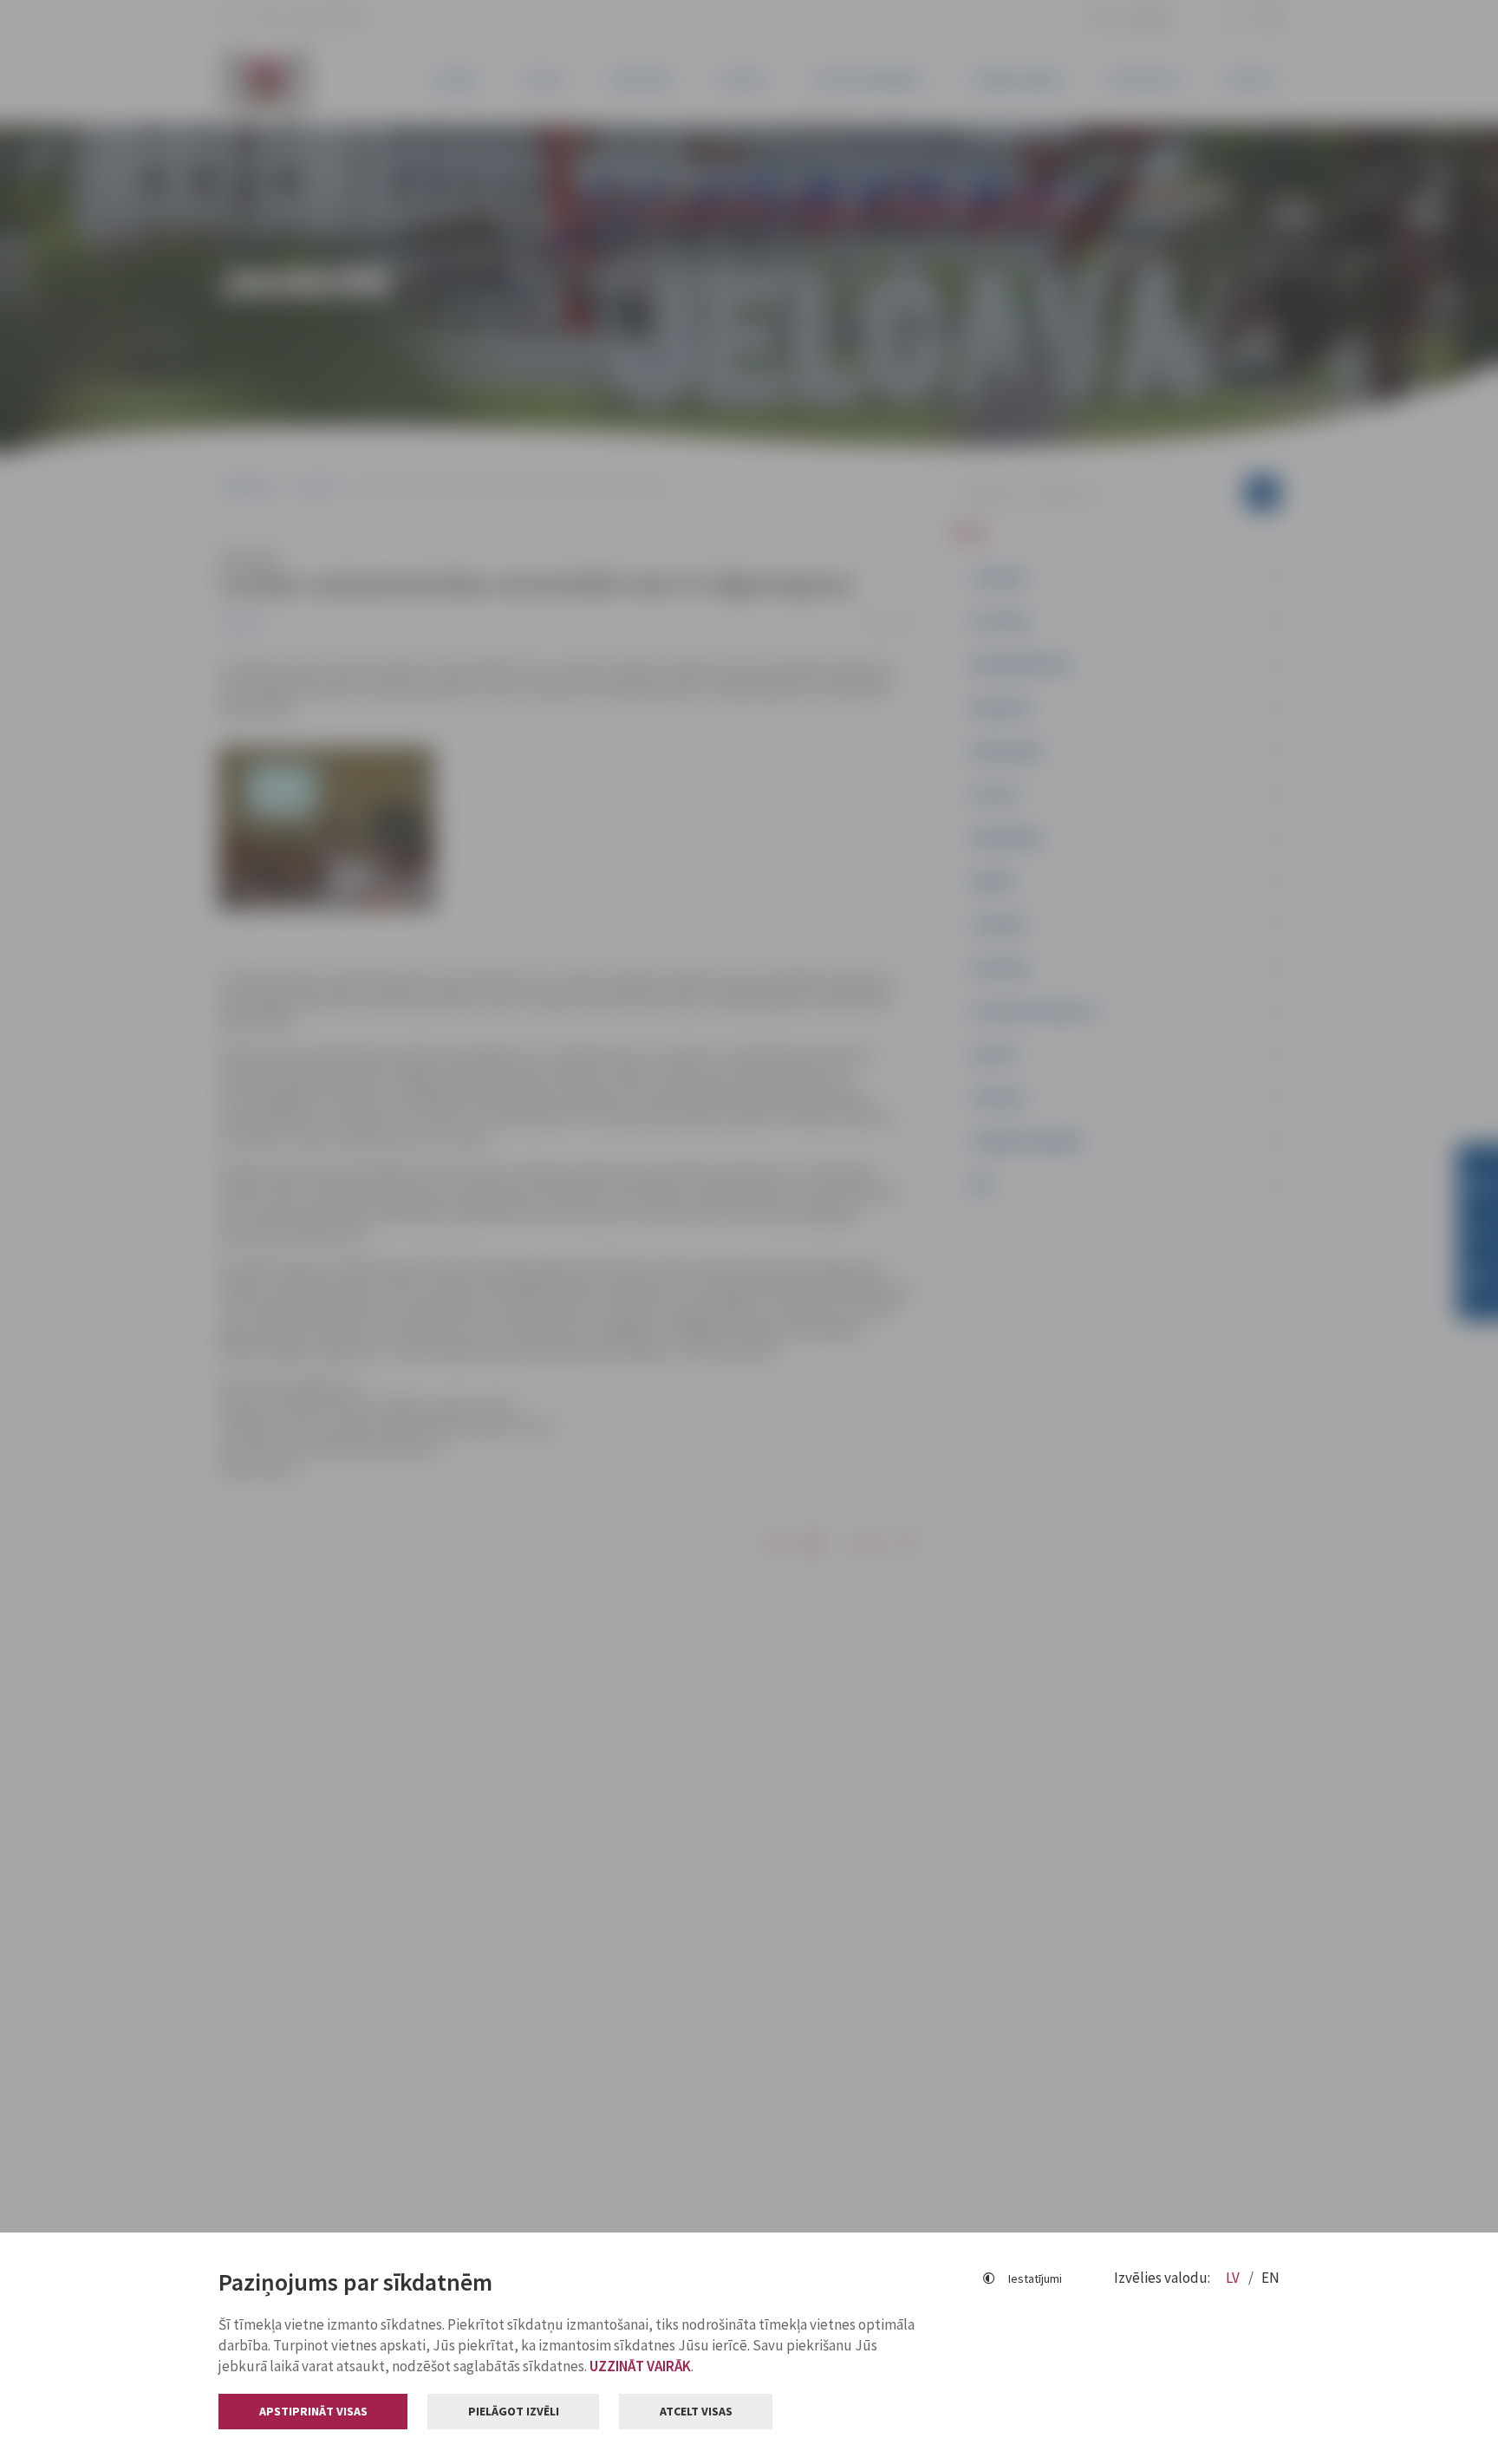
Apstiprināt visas (313, 2411)
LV (1234, 2278)
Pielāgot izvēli (514, 2411)
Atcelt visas (696, 2411)
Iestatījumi (1035, 2278)
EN (1270, 2278)
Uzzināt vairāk (640, 2366)
